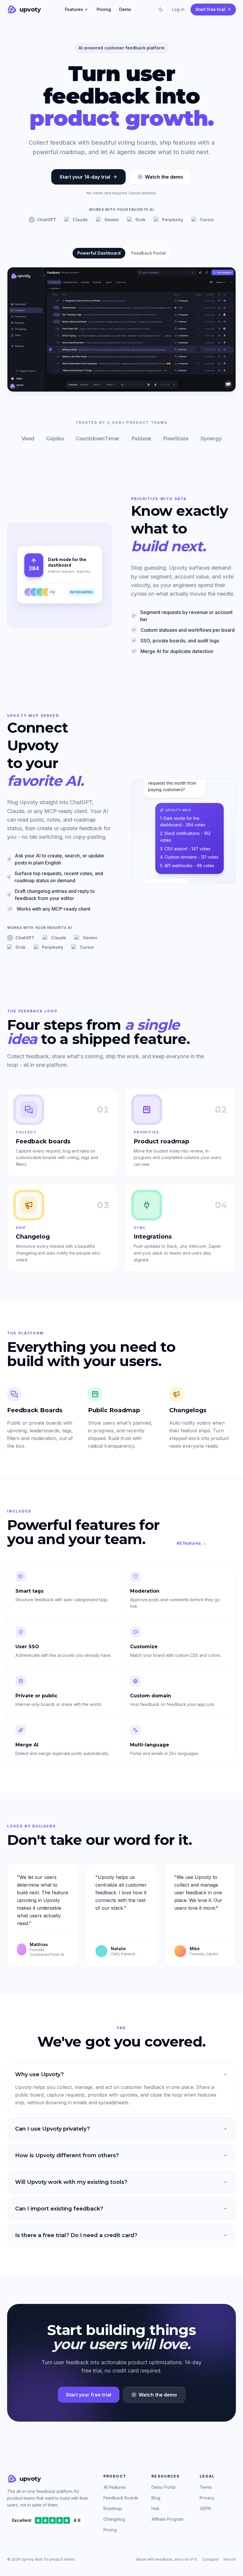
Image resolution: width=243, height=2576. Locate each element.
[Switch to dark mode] (161, 9)
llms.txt (230, 2559)
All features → (191, 1543)
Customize (144, 1647)
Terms (206, 2487)
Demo (125, 9)
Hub (155, 2508)
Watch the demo (164, 177)
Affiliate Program (167, 2519)
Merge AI (27, 1745)
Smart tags (29, 1591)
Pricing (104, 9)
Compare (211, 2559)
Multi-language (150, 1745)
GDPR (205, 2508)
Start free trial (210, 9)
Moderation (145, 1591)
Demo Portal (163, 2487)
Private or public (36, 1696)
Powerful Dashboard (99, 253)
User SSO (27, 1647)
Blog (156, 2498)
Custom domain (151, 1696)
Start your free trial (89, 2395)
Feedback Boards (121, 2498)
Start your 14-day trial (85, 177)
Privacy (207, 2498)
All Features (115, 2487)
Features (74, 9)
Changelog (114, 2519)
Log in (178, 9)
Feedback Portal (148, 253)
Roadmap (113, 2508)
